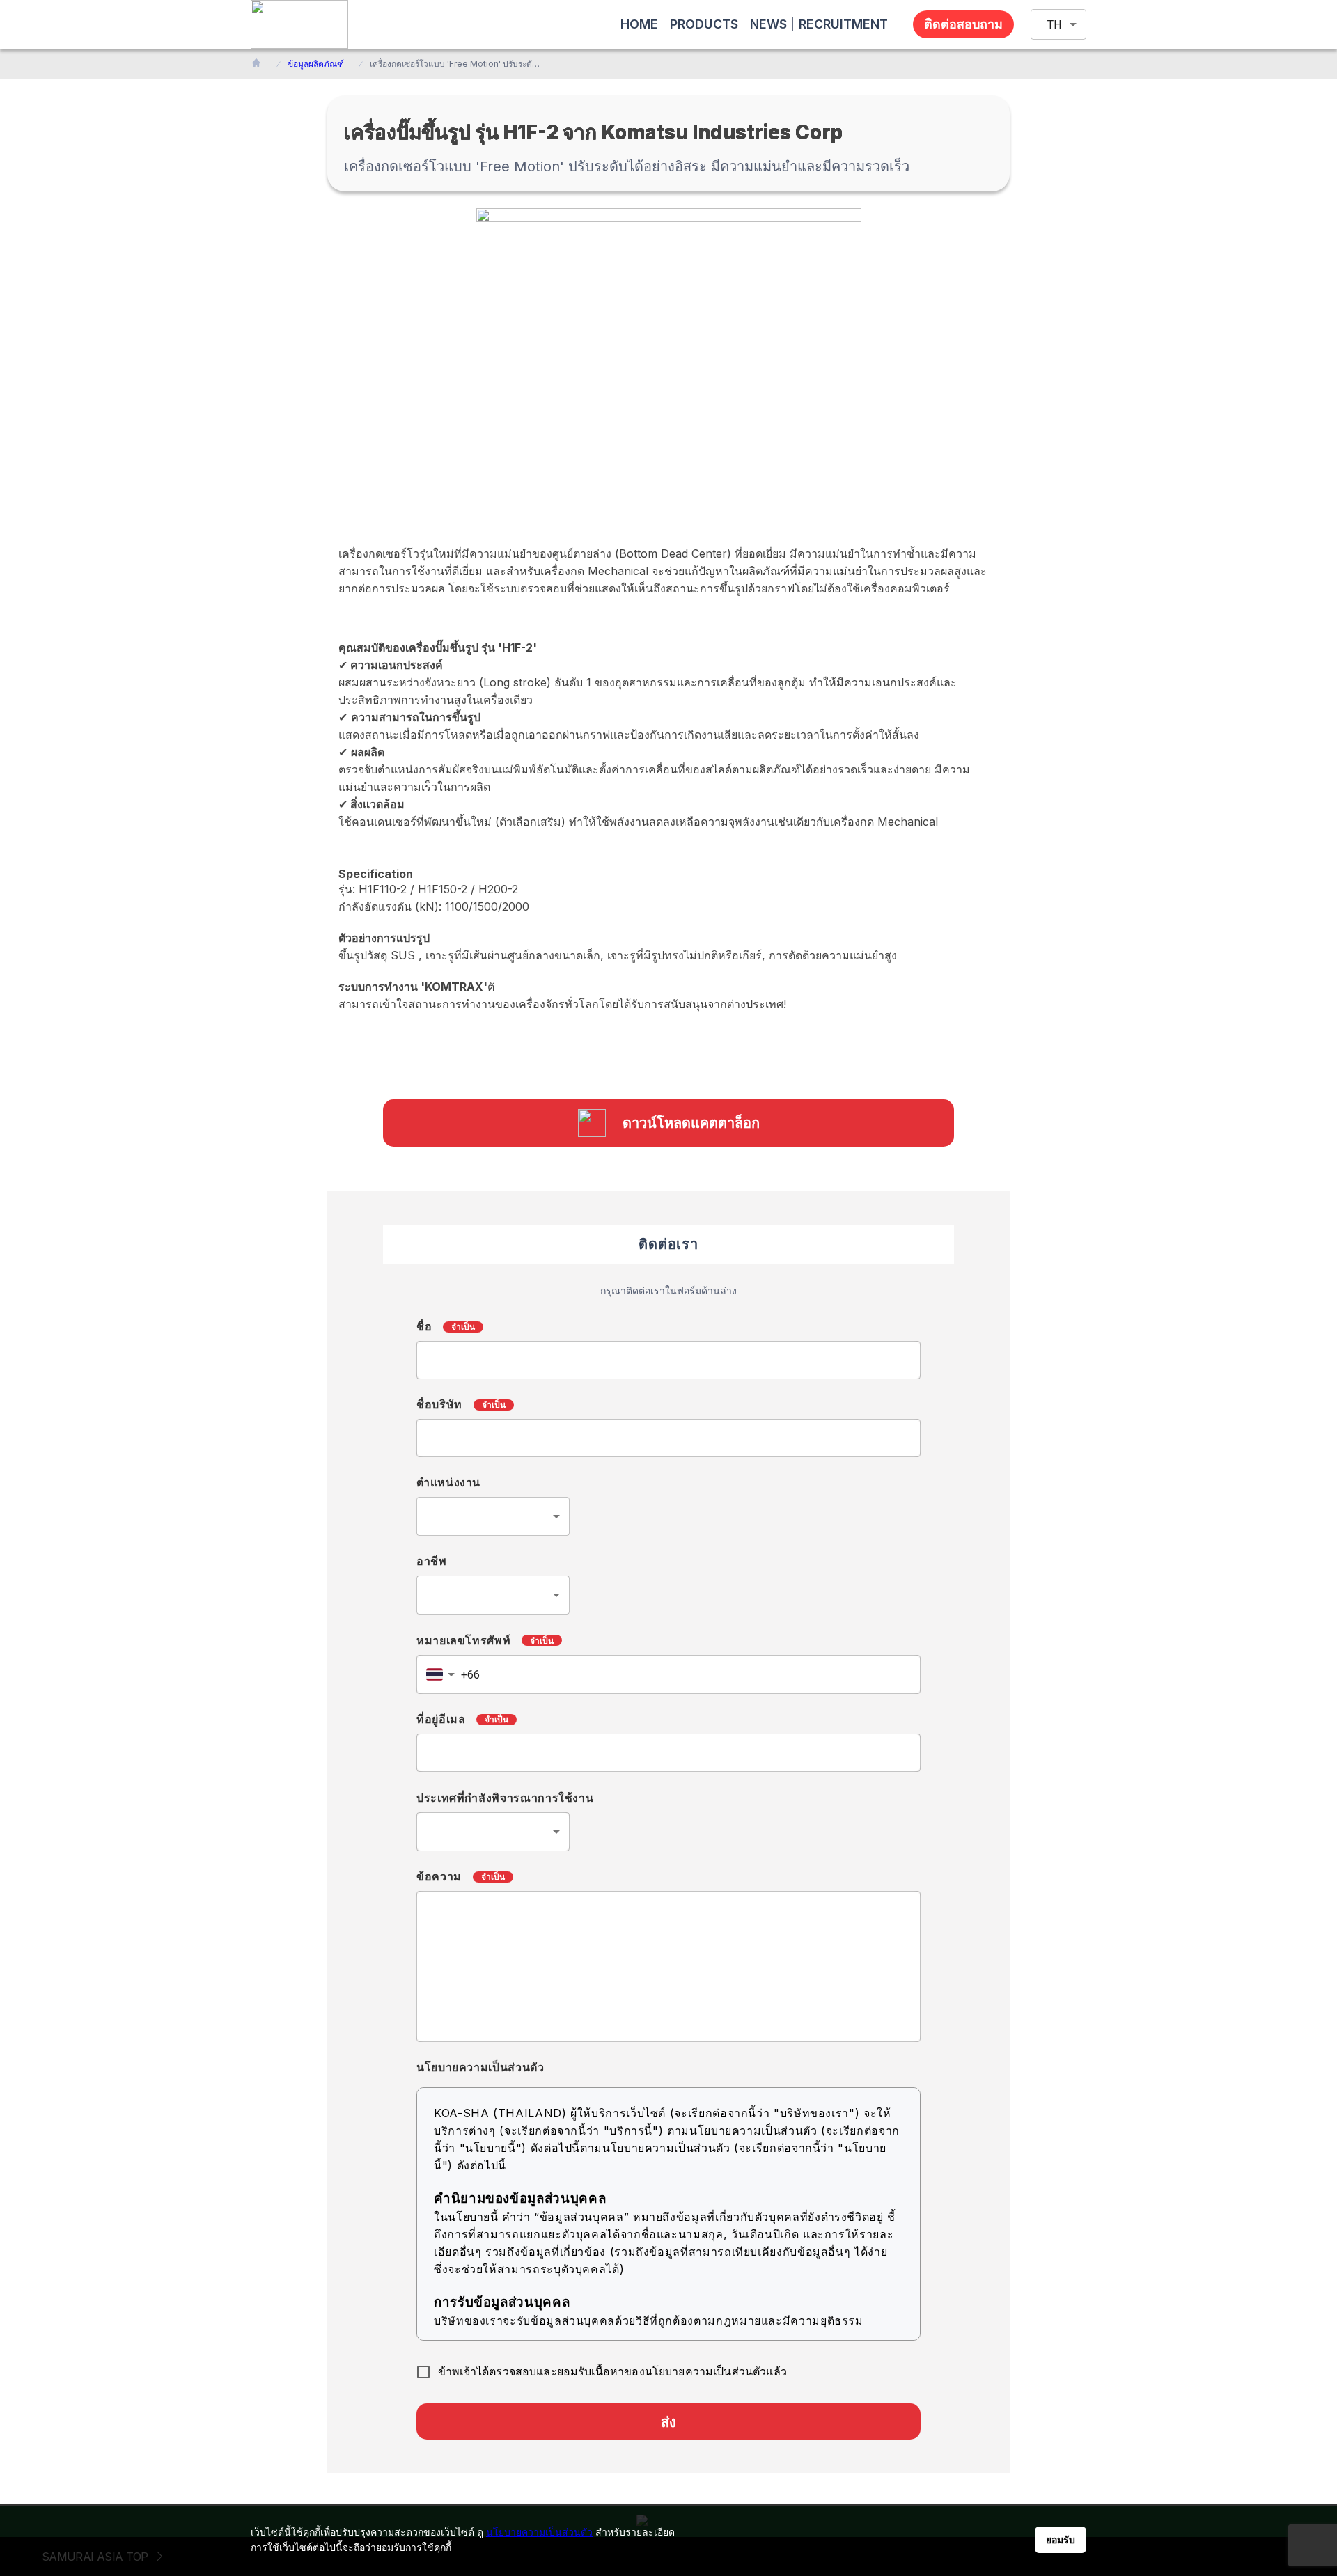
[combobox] (493, 1516)
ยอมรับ (1061, 2540)
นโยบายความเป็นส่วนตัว (539, 2532)
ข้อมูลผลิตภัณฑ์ (316, 64)
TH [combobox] (1054, 25)
